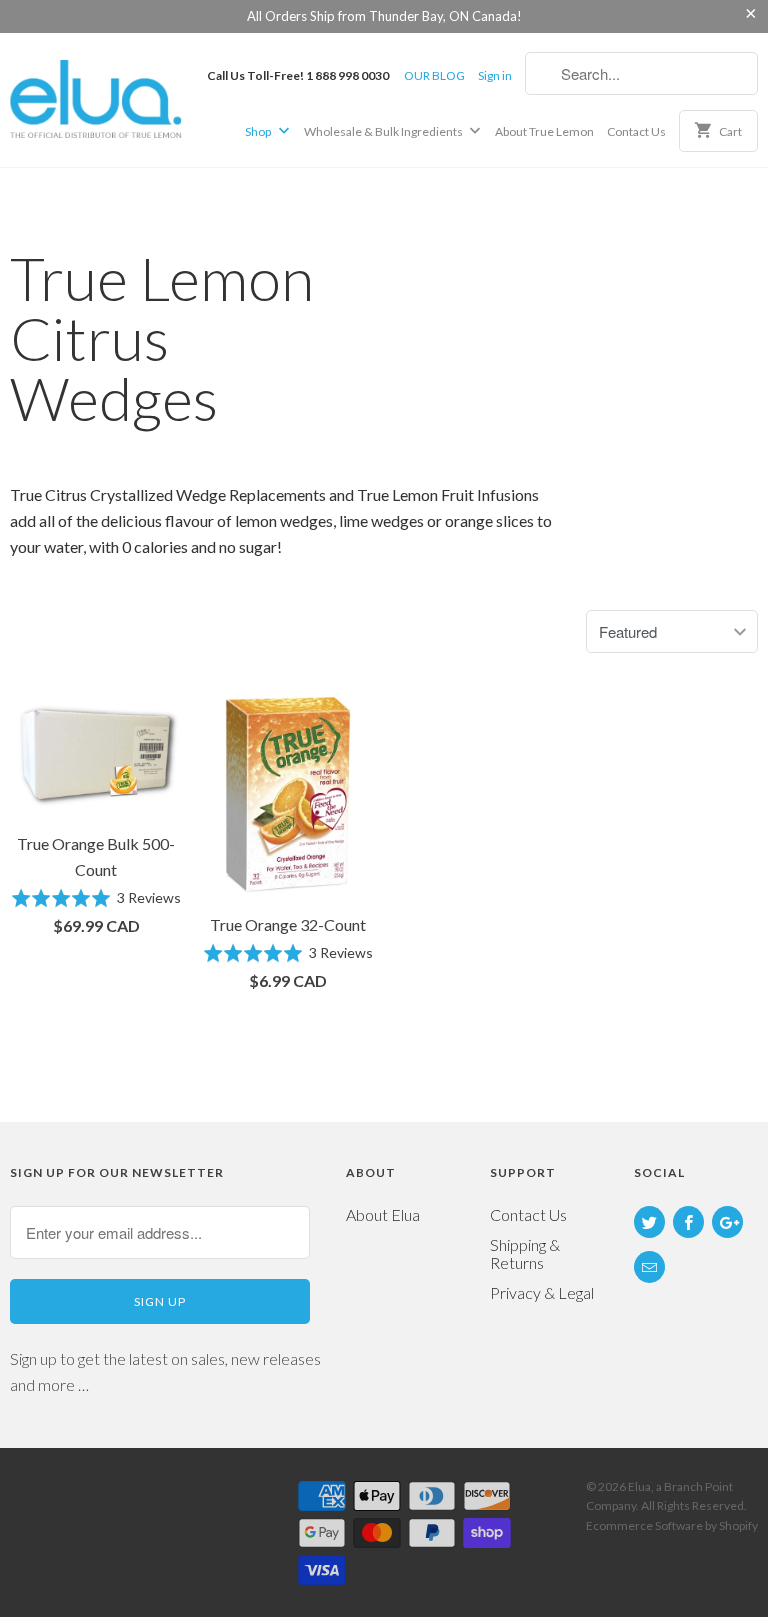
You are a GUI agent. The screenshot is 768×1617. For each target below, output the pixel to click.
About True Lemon (544, 131)
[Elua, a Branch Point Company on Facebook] (688, 1222)
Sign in (495, 75)
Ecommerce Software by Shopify (672, 1525)
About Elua (383, 1214)
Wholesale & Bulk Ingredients (384, 131)
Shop (259, 131)
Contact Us (636, 131)
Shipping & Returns (525, 1253)
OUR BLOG (434, 75)
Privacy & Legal (542, 1292)
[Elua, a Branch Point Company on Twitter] (649, 1222)
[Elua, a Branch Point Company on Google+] (727, 1222)
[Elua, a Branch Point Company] (96, 97)
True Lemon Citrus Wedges (162, 338)
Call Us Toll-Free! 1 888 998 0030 (298, 75)
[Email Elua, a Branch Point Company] (649, 1267)
